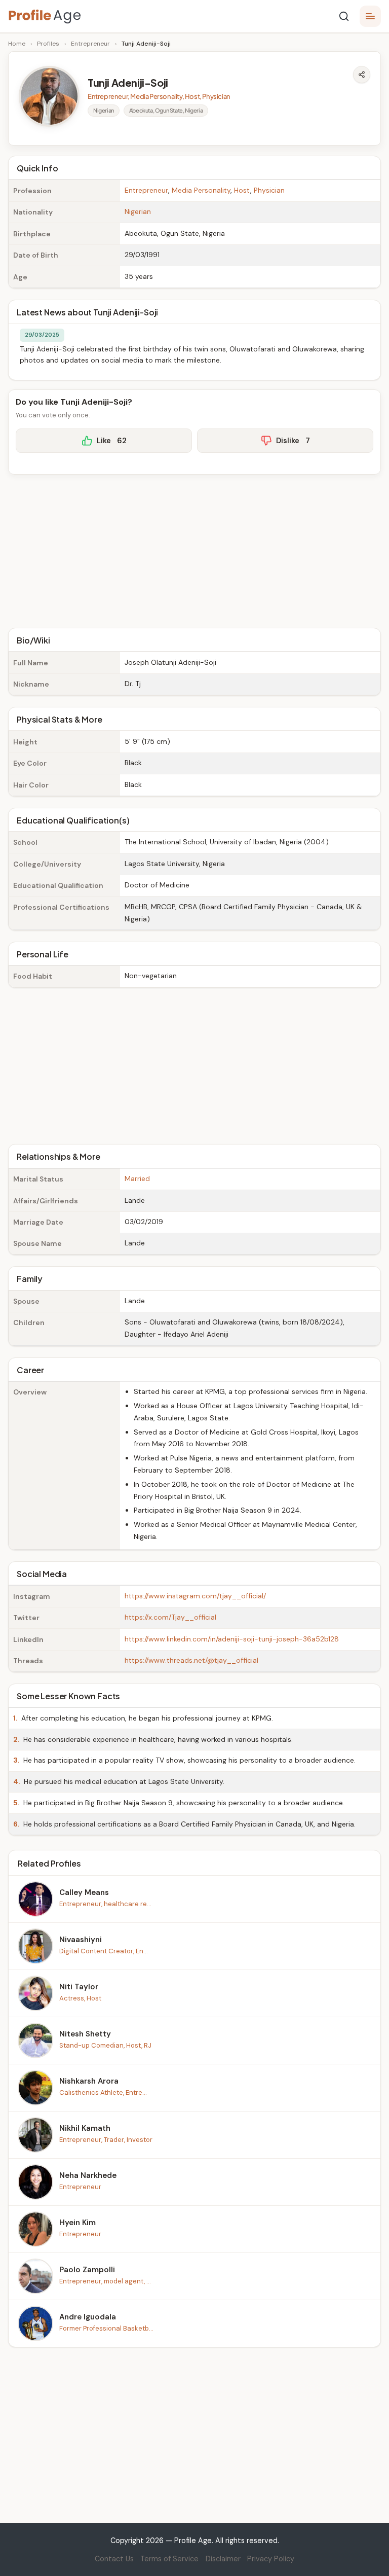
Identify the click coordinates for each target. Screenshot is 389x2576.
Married (137, 1178)
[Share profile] (362, 75)
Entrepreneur (90, 44)
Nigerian (138, 211)
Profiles (48, 44)
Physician (269, 190)
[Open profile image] (49, 96)
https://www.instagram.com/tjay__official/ (195, 1596)
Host (242, 190)
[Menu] (370, 16)
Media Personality (201, 190)
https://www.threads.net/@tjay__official (191, 1660)
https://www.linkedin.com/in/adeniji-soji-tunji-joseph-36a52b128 (232, 1639)
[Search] (344, 16)
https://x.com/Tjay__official (170, 1617)
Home (17, 44)
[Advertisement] (194, 550)
